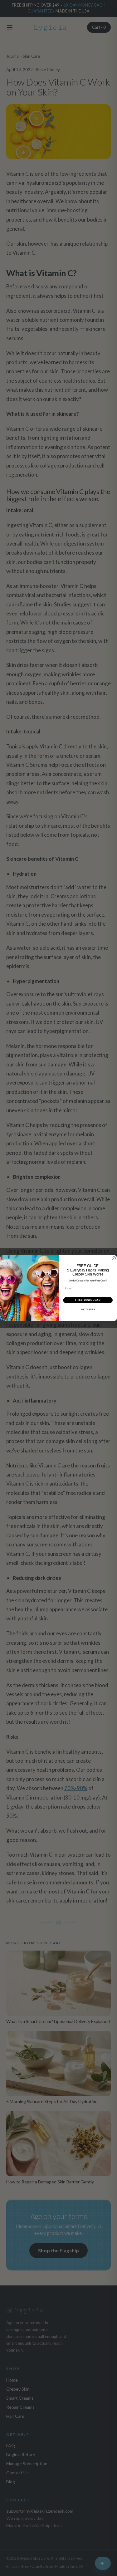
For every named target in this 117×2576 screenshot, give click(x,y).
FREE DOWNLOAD (88, 1300)
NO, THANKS (88, 1309)
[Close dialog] (114, 1258)
